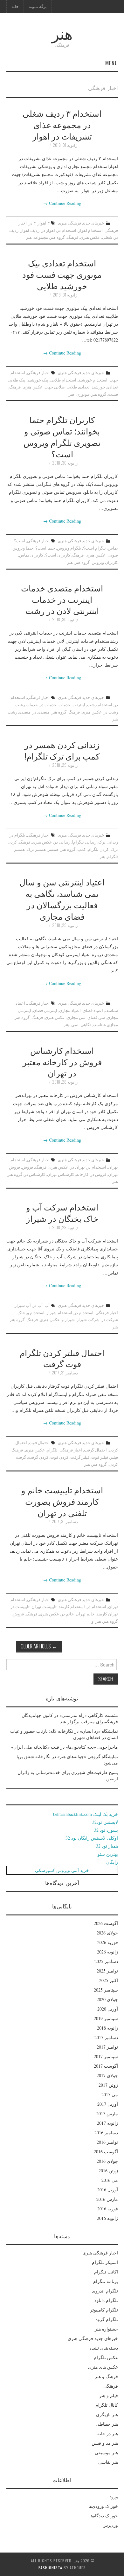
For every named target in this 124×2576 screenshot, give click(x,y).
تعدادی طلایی (78, 387)
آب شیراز (23, 1305)
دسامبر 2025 (106, 1961)
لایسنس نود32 (105, 1822)
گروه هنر (57, 237)
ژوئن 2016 (108, 2171)
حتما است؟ (45, 548)
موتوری (83, 394)
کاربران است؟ (58, 555)
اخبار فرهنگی (38, 372)
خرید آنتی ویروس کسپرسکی (62, 1870)
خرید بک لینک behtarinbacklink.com (86, 1814)
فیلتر (114, 1457)
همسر (53, 849)
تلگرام (52, 1450)
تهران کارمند (107, 1614)
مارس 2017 (107, 2113)
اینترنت (79, 704)
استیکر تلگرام (105, 2262)
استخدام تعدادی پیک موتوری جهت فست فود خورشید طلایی (62, 274)
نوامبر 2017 (107, 2047)
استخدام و (36, 1312)
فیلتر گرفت (80, 1457)
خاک (21, 1312)
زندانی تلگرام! (84, 842)
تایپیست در (20, 1606)
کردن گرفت (38, 1457)
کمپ (82, 849)
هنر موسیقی (106, 2452)
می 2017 (110, 2094)
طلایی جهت (55, 387)
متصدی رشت (19, 712)
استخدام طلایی (63, 380)
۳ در (32, 223)
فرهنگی (111, 2386)
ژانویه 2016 (107, 2218)
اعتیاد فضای (93, 1010)
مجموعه (41, 237)
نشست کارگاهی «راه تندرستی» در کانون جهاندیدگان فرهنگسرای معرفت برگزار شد (70, 1718)
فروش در (98, 1174)
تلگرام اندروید (105, 2291)
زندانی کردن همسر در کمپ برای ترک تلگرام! (62, 750)
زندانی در (62, 842)
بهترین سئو (108, 1854)
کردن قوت (59, 1457)
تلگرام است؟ (94, 548)
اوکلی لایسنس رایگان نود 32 (92, 1838)
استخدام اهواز (90, 230)
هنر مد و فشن (105, 2443)
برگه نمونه (38, 6)
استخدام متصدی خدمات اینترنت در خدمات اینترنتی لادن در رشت (62, 599)
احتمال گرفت (95, 1450)
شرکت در (110, 1319)
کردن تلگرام (98, 849)
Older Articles (39, 1646)
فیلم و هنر (109, 2395)
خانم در (67, 1614)
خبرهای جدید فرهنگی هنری (81, 223)
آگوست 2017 (106, 2066)
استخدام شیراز (59, 1312)
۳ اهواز (44, 223)
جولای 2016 (107, 2161)
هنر (62, 33)
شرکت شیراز (88, 1319)
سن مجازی (76, 1017)
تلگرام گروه (107, 2319)
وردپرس (110, 2525)
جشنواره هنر (106, 2329)
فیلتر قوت (100, 1457)
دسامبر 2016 (106, 2133)
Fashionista (50, 2568)
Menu (112, 63)
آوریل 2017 (108, 2104)
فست (113, 394)
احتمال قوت (39, 1442)
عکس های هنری (103, 2367)
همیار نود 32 (107, 1846)
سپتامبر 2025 (106, 1990)
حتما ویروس (23, 548)
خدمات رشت (27, 704)
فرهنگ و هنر (106, 2376)
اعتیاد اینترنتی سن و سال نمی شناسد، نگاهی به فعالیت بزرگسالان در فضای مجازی (62, 899)
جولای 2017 (107, 2075)
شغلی (107, 237)
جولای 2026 (107, 1933)
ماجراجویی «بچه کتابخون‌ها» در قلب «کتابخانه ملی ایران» (65, 1747)
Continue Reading (62, 203)
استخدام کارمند (72, 1606)
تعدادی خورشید (105, 387)
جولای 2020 (107, 1999)
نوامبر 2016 (107, 2142)
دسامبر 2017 (106, 2037)
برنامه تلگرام (106, 2281)
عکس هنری (90, 237)
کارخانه (82, 1174)
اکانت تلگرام (106, 2272)
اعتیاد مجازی (70, 1010)
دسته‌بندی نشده (104, 2348)
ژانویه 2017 (107, 2123)
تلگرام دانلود (106, 2300)
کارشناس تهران (61, 1174)
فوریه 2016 (108, 2209)
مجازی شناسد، (105, 1024)
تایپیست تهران (44, 1606)
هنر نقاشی (108, 2462)
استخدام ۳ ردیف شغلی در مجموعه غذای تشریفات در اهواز (62, 124)
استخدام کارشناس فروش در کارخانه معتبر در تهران (62, 1061)
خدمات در (48, 704)
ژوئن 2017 (108, 2085)
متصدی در (41, 712)
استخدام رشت (100, 704)
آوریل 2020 (108, 2009)
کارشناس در (35, 1174)
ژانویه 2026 (107, 1952)
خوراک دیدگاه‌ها (104, 2516)
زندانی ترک (108, 842)
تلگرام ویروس (69, 548)
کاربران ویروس (105, 562)
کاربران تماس (31, 555)
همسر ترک (36, 849)
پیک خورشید (38, 380)
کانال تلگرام (107, 2405)
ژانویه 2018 (107, 2028)
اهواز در (48, 230)
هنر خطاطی (107, 2424)
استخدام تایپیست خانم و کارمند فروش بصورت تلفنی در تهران (62, 1501)
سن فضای (96, 1017)
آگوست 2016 (106, 2152)
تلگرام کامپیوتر (104, 2310)
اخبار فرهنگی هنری (100, 2253)
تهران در (78, 1167)
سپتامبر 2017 (106, 2056)
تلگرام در (17, 835)
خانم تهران (85, 1614)
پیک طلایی (17, 380)
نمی (75, 1024)
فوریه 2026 (108, 1942)
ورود (114, 2497)
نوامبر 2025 (107, 1971)
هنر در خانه (108, 2433)
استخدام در (67, 230)
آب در (38, 1305)
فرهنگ (72, 237)
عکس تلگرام (106, 2357)
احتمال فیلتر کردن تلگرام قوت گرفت (62, 1358)
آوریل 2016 (108, 2190)
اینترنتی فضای (45, 1010)
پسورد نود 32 (106, 1830)
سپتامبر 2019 (106, 2018)
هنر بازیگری (107, 2414)
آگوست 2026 (106, 1923)
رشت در (111, 712)
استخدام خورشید (93, 380)
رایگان (112, 1862)
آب (47, 1305)
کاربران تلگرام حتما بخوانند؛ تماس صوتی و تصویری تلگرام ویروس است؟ (62, 436)
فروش (28, 1167)
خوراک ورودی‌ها (103, 2506)
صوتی (113, 555)
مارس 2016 (107, 2199)
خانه (15, 6)
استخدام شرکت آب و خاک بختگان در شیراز (62, 1212)
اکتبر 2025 (109, 1980)
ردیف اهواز (30, 230)
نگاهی (86, 1024)
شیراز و (68, 1319)
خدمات (65, 704)
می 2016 (110, 2180)
